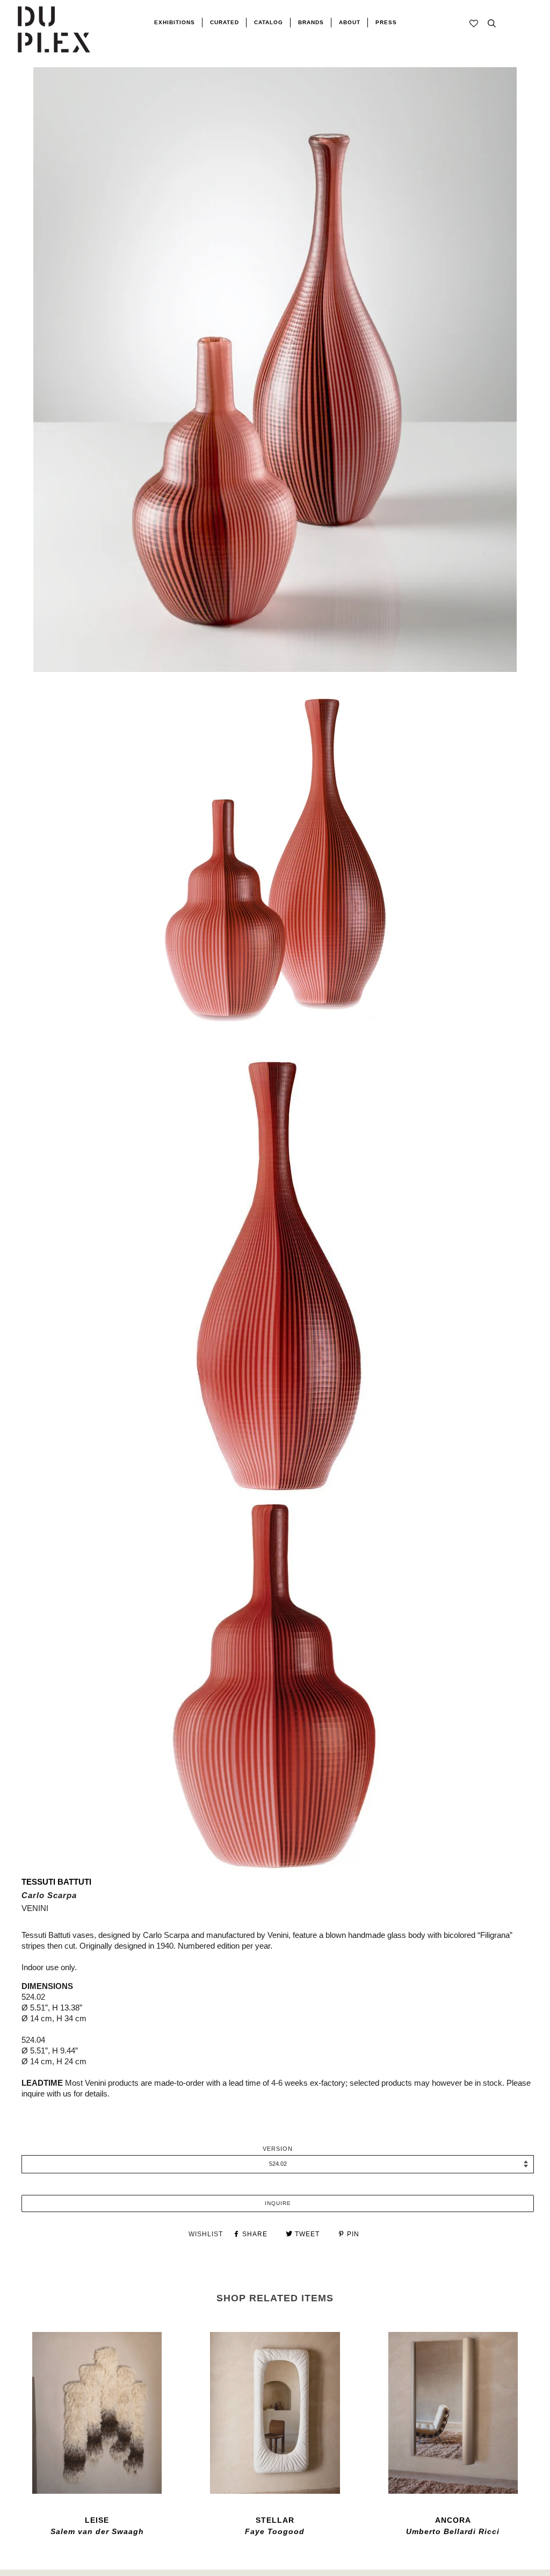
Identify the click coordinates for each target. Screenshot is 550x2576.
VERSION (278, 2149)
